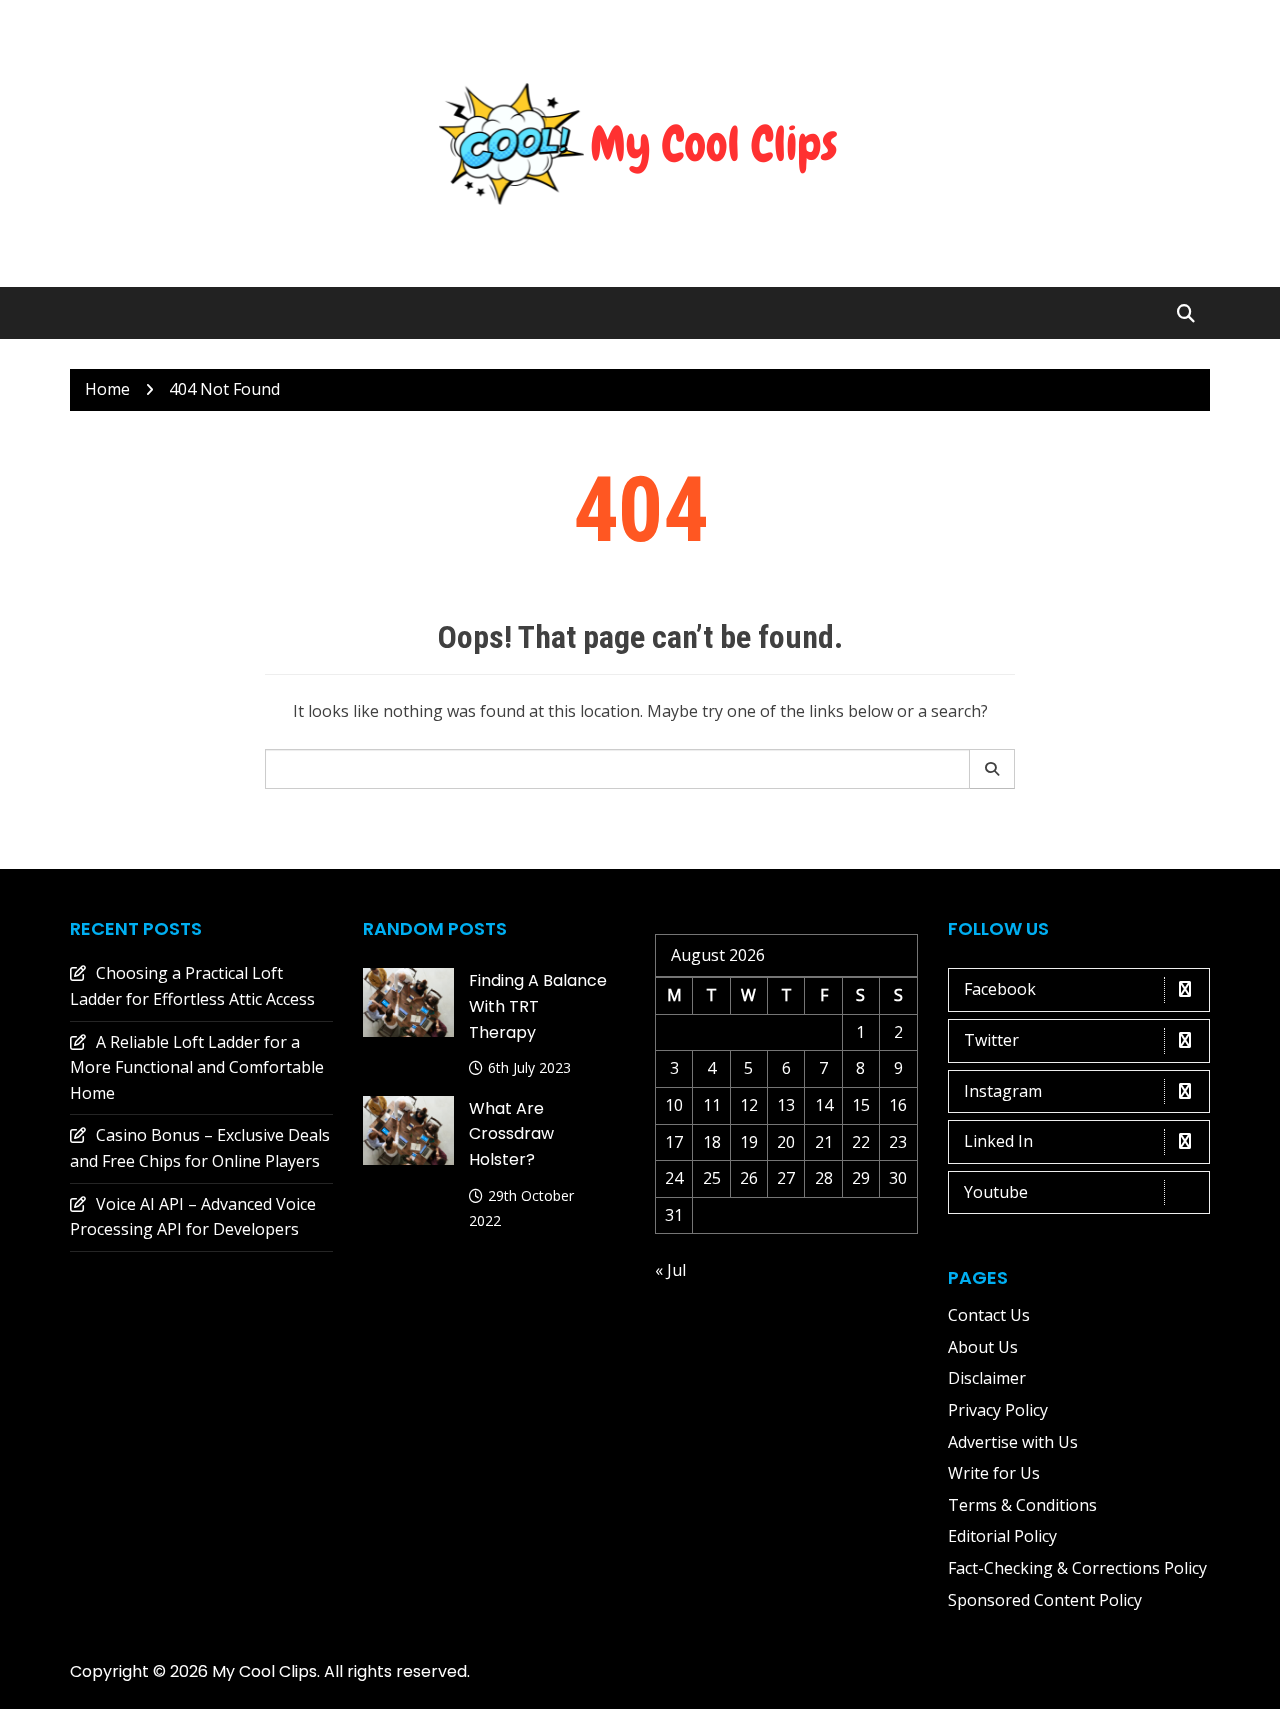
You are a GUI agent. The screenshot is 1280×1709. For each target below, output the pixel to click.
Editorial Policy (1002, 1536)
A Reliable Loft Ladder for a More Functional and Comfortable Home (197, 1067)
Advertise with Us (1013, 1442)
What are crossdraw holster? (511, 1134)
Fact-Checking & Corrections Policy (1077, 1568)
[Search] (992, 769)
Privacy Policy (998, 1410)
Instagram (1003, 1091)
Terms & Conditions (1022, 1505)
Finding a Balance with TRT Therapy (538, 1006)
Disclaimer (987, 1378)
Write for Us (994, 1473)
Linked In (998, 1141)
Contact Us (989, 1315)
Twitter (991, 1040)
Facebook (1000, 989)
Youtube (996, 1192)
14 (824, 1105)
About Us (983, 1347)
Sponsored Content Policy (1045, 1600)
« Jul (670, 1270)
